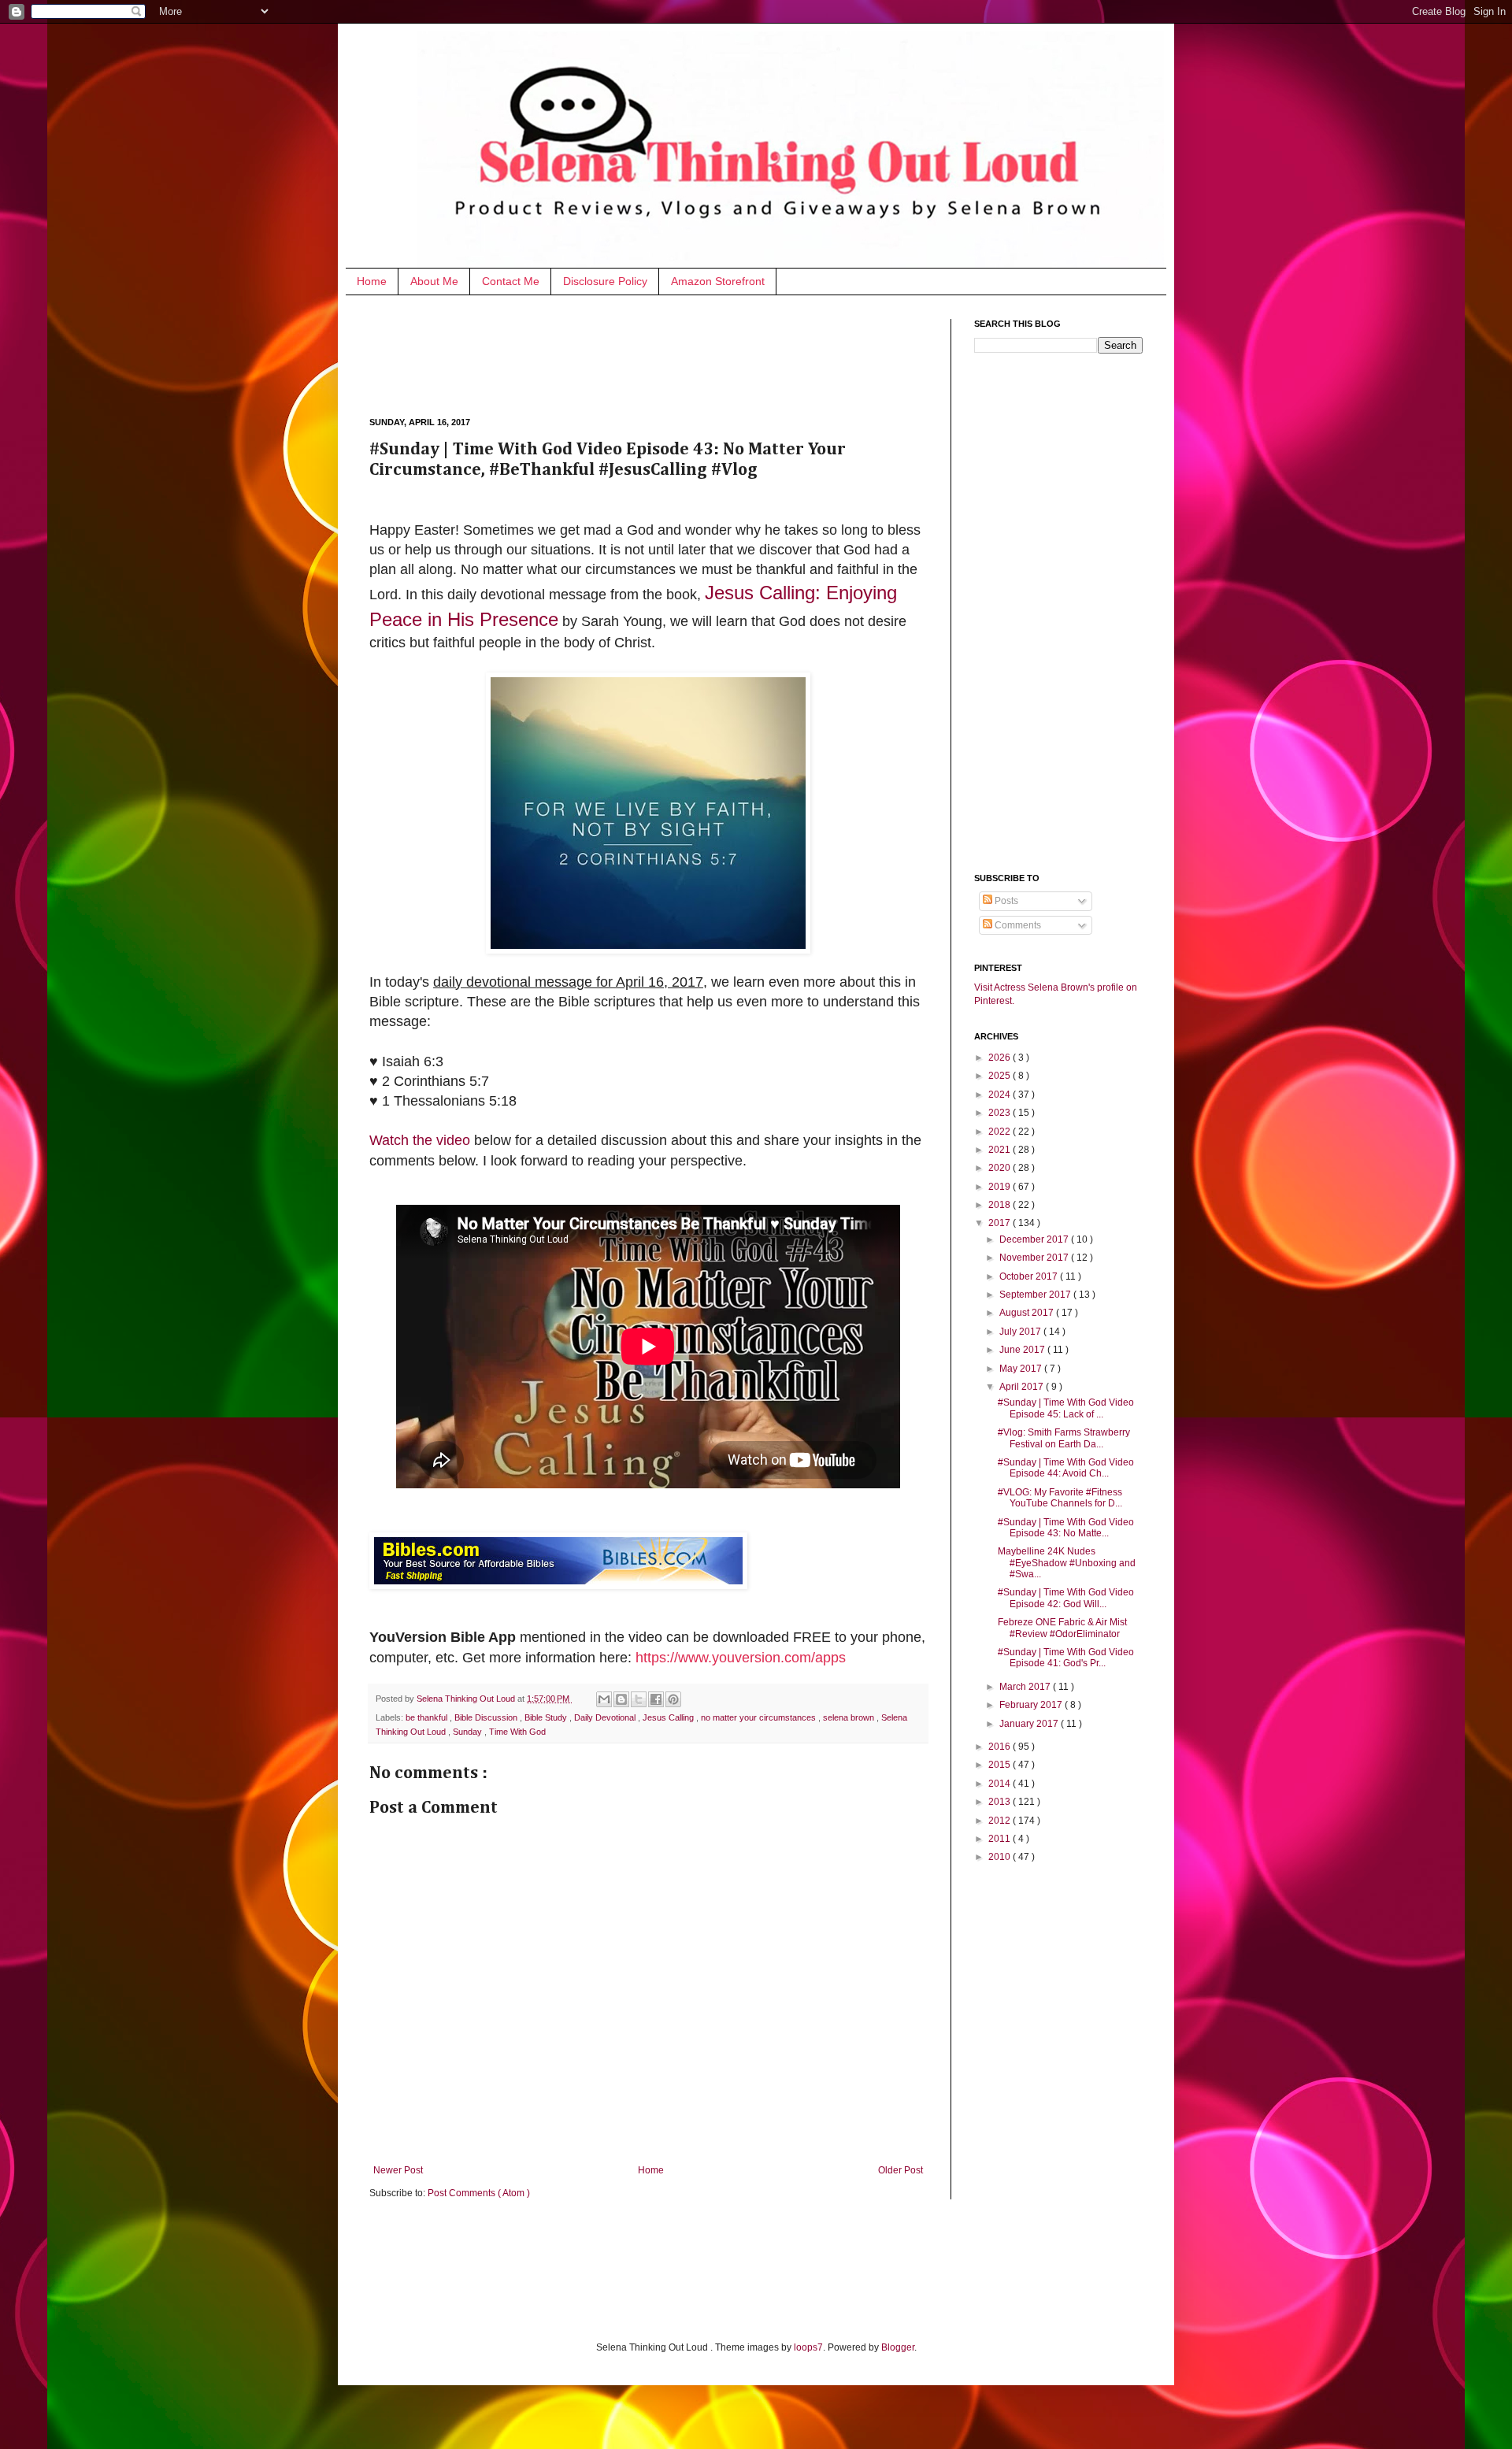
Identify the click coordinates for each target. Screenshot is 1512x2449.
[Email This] (604, 1699)
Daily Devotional (606, 1717)
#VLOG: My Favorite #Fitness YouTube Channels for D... (1060, 1498)
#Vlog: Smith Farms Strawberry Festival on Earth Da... (1064, 1438)
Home (372, 281)
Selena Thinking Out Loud (467, 1699)
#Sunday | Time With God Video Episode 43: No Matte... (1066, 1528)
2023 (1001, 1113)
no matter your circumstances (760, 1717)
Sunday (469, 1732)
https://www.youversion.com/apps (741, 1658)
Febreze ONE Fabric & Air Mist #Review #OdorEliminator (1062, 1628)
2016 (1001, 1747)
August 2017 (1028, 1313)
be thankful (428, 1717)
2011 (1001, 1839)
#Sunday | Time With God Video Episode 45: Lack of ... (1066, 1408)
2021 (1001, 1150)
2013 (1001, 1802)
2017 (1001, 1223)
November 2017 (1035, 1258)
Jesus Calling (669, 1717)
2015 (1001, 1765)
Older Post (901, 2170)
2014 (1001, 1784)
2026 (1001, 1058)
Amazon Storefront (718, 281)
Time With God (517, 1732)
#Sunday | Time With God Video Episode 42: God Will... (1066, 1598)
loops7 (808, 2347)
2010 (1001, 1857)
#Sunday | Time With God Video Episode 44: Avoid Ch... (1066, 1468)
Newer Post (398, 2170)
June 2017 (1023, 1350)
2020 (1001, 1168)
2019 (1001, 1187)
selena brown (850, 1717)
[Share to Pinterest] (673, 1699)
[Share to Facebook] (656, 1699)
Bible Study (547, 1717)
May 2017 (1022, 1369)
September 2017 (1036, 1295)
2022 (1001, 1132)
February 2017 (1032, 1705)
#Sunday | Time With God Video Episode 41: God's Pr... (1066, 1658)
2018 (1001, 1205)
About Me (434, 281)
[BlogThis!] (621, 1699)
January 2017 (1030, 1724)
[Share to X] (639, 1699)
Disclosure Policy (605, 281)
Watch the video (420, 1140)
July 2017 (1021, 1332)
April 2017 (1023, 1387)
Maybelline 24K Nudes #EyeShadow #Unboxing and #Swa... (1067, 1563)
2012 (1001, 1821)
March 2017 (1026, 1687)
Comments (1017, 925)
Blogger (898, 2347)
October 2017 (1030, 1276)
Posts (1005, 901)
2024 (1001, 1095)
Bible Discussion (487, 1717)
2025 (1001, 1076)
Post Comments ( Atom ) (479, 2193)
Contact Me (511, 281)
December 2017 (1035, 1239)
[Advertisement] (656, 354)
